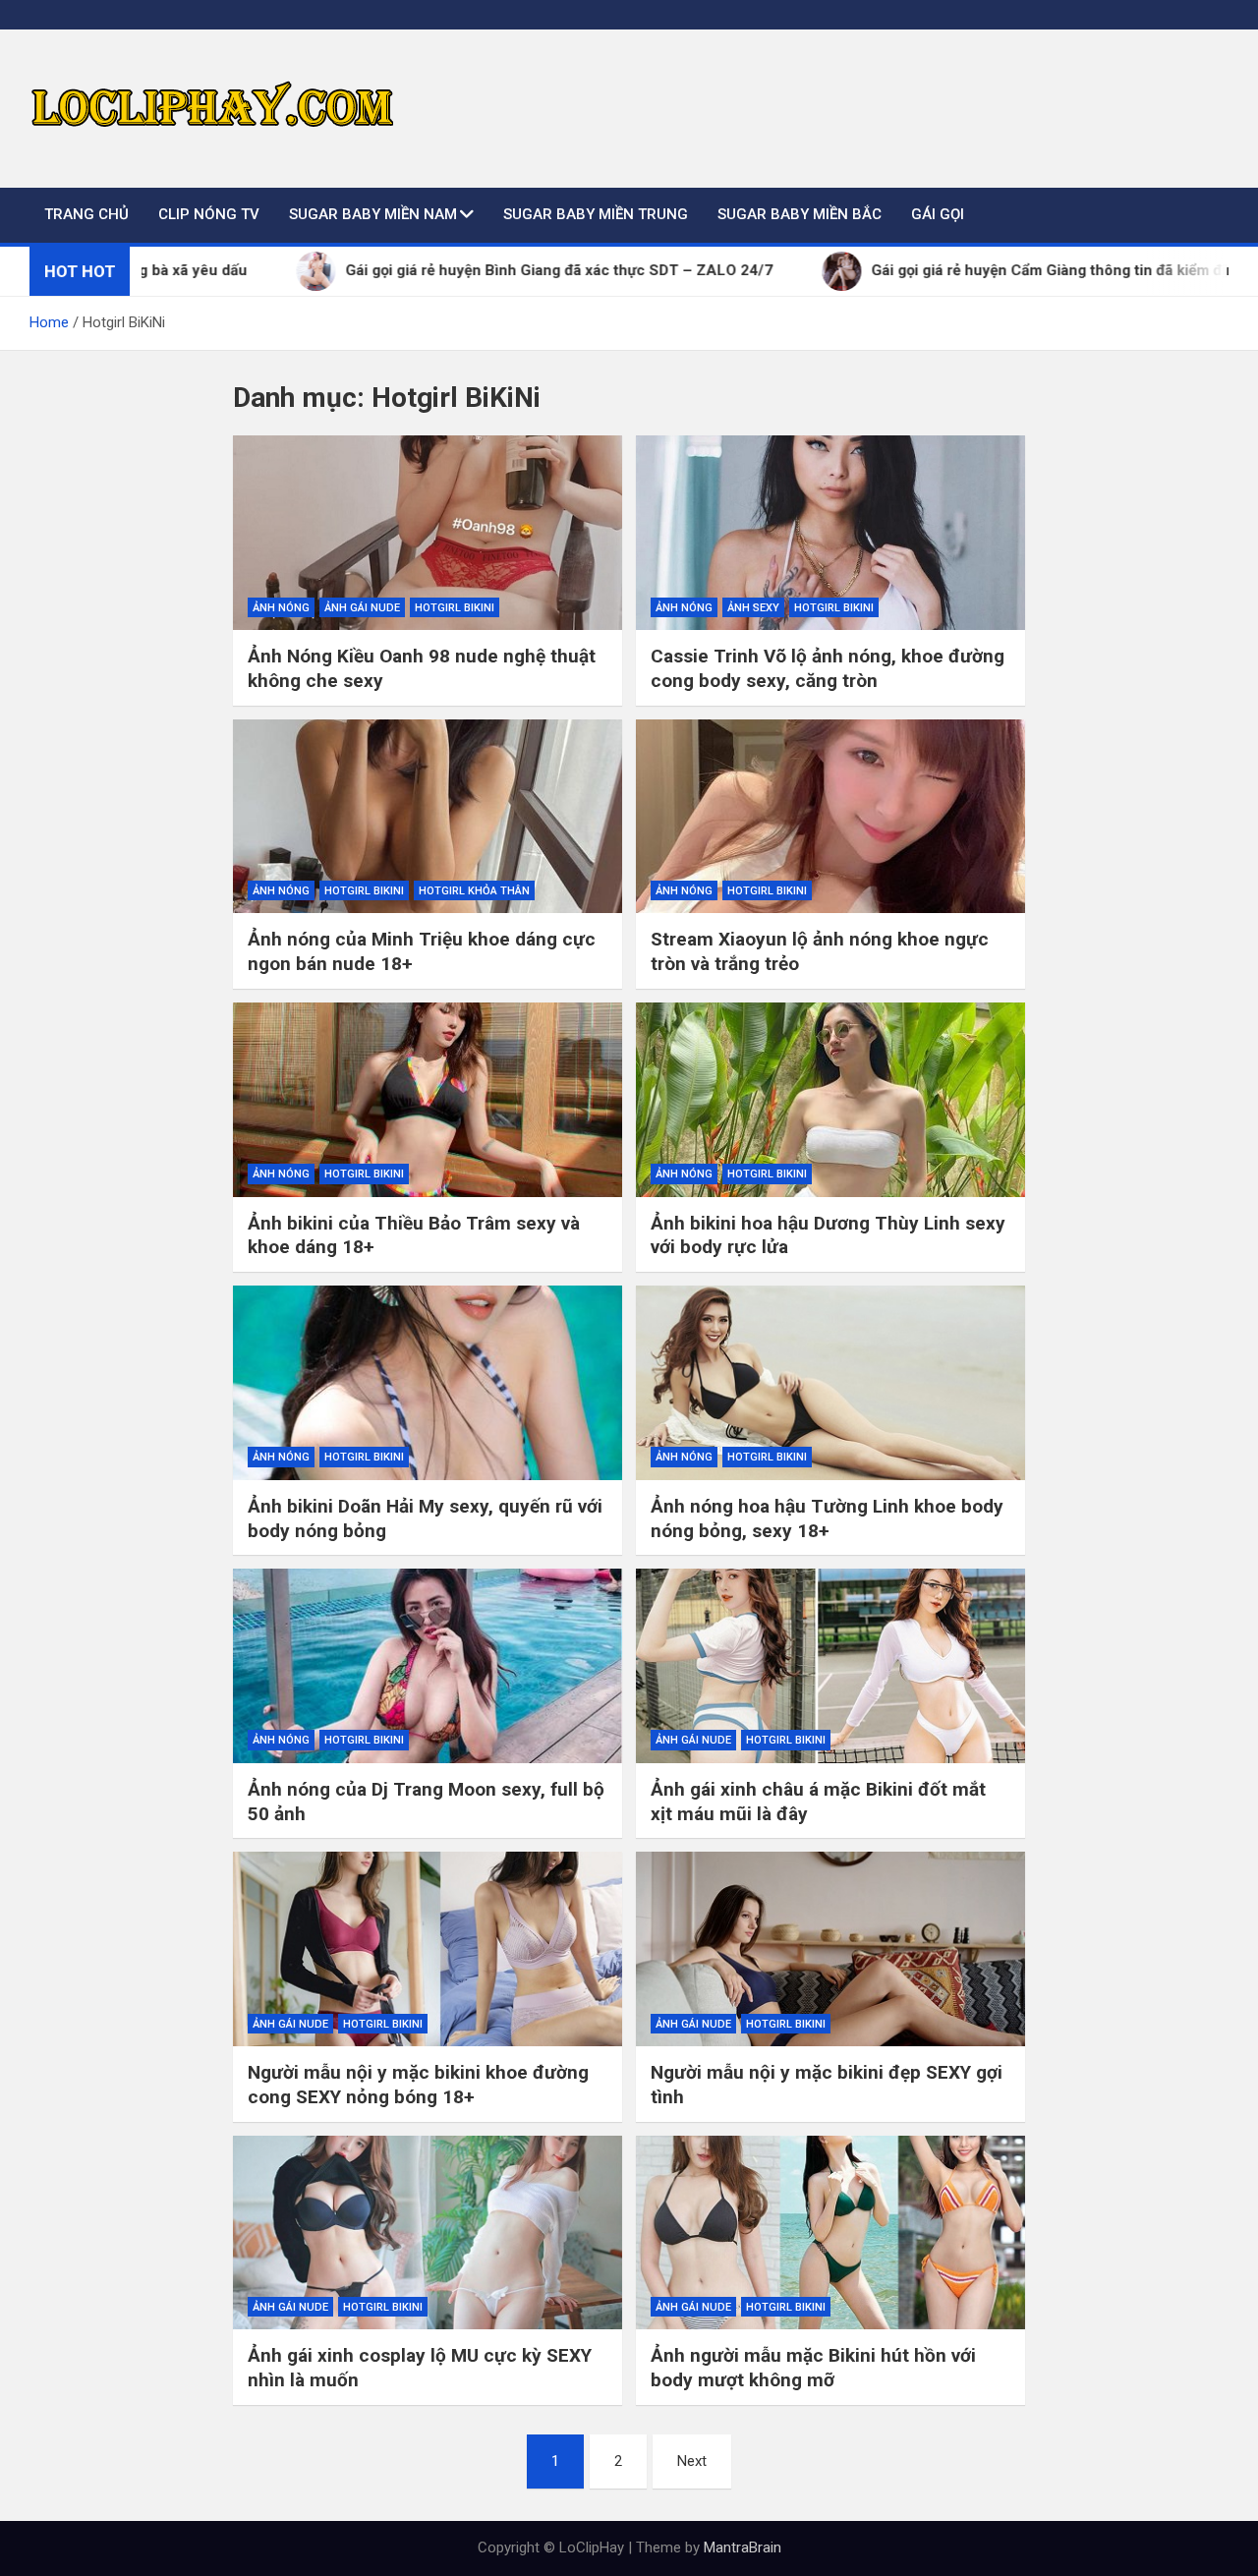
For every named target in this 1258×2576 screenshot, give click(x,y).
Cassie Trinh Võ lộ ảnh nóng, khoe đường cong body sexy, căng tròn (828, 668)
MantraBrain (743, 2547)
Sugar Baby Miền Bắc (800, 214)
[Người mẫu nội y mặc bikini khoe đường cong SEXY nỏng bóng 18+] (428, 1949)
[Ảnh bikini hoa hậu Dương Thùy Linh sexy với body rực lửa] (830, 1100)
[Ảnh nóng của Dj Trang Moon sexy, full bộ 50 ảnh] (428, 1666)
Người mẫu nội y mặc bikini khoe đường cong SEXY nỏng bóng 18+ (418, 2085)
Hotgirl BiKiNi (455, 608)
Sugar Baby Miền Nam (373, 214)
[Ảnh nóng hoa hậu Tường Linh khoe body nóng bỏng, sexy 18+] (830, 1383)
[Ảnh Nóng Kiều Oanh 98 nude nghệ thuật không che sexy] (428, 533)
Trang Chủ (86, 214)
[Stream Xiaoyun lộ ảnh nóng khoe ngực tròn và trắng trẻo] (830, 817)
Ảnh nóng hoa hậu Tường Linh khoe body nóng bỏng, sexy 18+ (827, 1518)
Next (692, 2461)
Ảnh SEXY (753, 608)
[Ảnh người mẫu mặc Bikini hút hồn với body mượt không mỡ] (830, 2233)
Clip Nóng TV (209, 214)
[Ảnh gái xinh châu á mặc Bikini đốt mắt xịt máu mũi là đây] (830, 1666)
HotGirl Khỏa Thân (474, 891)
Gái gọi (938, 214)
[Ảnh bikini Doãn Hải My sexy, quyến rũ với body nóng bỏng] (428, 1383)
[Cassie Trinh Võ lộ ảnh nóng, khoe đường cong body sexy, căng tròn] (830, 533)
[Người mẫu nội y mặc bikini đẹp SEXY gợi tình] (830, 1949)
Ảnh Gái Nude (362, 608)
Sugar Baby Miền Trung (596, 214)
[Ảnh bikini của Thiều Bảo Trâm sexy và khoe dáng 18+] (428, 1100)
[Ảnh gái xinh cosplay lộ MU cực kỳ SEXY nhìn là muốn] (428, 2233)
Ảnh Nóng (281, 608)
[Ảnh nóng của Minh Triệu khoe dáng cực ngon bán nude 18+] (428, 817)
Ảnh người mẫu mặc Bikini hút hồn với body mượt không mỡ (813, 2368)
